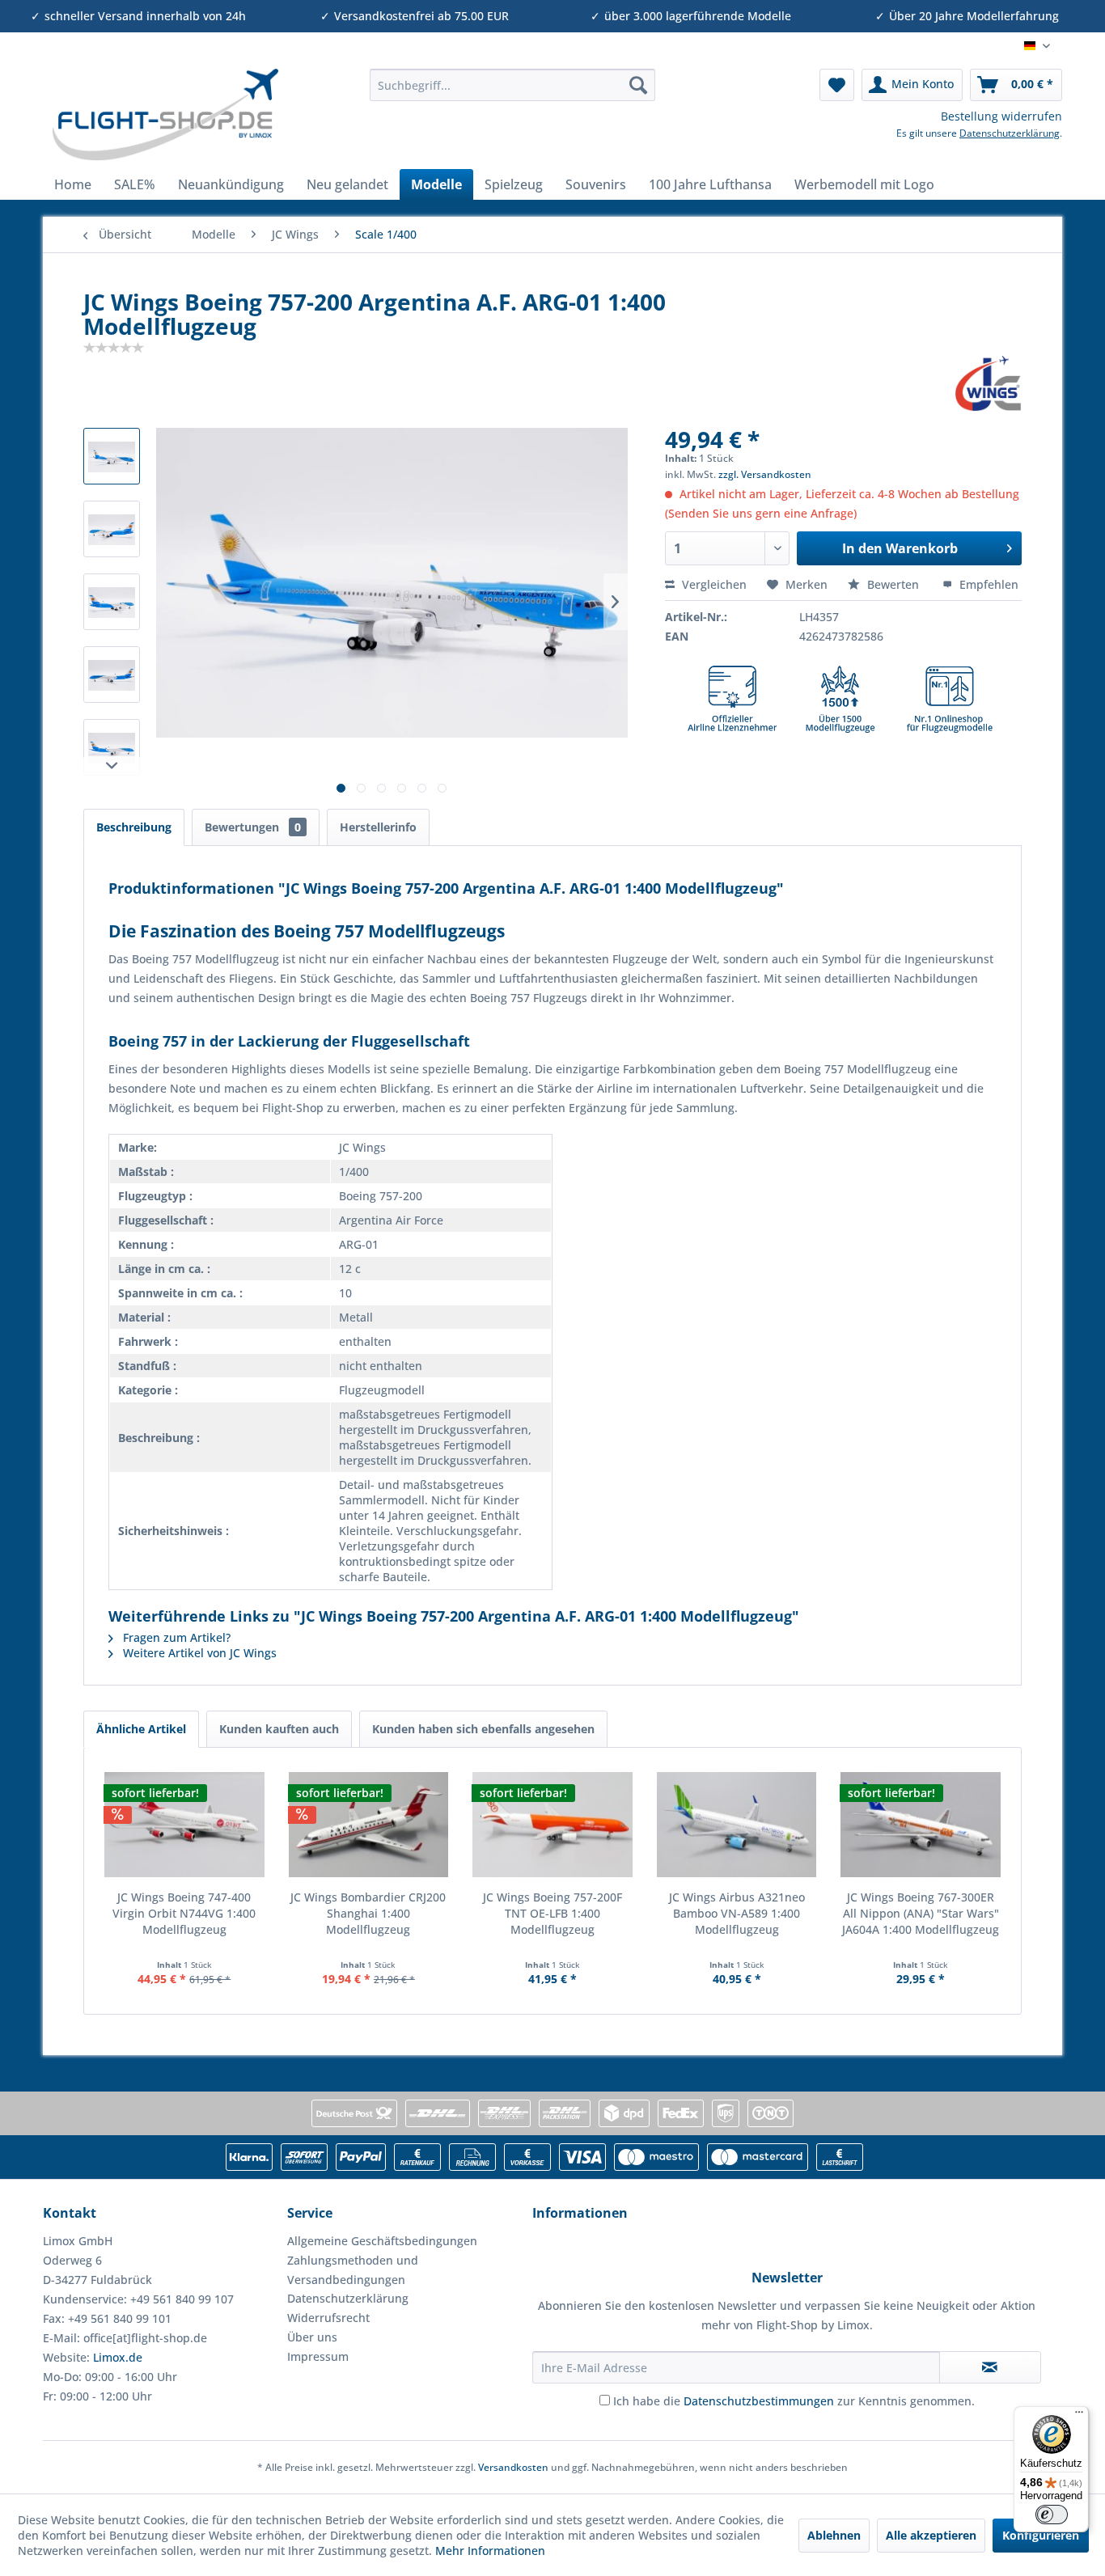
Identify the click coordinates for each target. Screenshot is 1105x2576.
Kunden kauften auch (279, 1729)
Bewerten (893, 584)
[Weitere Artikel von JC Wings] (988, 383)
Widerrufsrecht (328, 2318)
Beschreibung (134, 827)
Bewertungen (253, 827)
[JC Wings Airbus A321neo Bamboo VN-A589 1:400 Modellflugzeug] (737, 1825)
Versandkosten (513, 2467)
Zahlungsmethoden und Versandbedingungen (353, 2270)
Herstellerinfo (378, 827)
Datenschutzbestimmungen (759, 2401)
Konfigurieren (1041, 2535)
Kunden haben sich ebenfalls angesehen (483, 1729)
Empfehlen (987, 584)
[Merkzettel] (837, 85)
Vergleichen (713, 584)
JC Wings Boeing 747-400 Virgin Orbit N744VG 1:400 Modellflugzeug (184, 1913)
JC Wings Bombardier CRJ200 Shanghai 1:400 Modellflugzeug (368, 1913)
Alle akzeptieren (931, 2535)
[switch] (1052, 2515)
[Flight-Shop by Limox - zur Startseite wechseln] (165, 115)
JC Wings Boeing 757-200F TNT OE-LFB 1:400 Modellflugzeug (552, 1913)
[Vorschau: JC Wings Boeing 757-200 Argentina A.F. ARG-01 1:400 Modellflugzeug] (112, 456)
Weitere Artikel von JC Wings (198, 1653)
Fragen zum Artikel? (175, 1637)
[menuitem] (512, 85)
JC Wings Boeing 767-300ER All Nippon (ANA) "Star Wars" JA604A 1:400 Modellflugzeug (921, 1913)
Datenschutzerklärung (1010, 133)
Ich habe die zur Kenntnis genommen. (794, 2401)
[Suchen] (638, 85)
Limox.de (118, 2357)
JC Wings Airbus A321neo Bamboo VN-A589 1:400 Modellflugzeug (737, 1913)
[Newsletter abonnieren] (990, 2367)
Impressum (318, 2356)
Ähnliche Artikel (141, 1729)
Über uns (312, 2337)
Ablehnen (834, 2535)
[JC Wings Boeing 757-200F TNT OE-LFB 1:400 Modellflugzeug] (552, 1825)
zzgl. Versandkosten (765, 474)
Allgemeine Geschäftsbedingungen (382, 2241)
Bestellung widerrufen (1001, 116)
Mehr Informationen (490, 2551)
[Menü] (1079, 2416)
